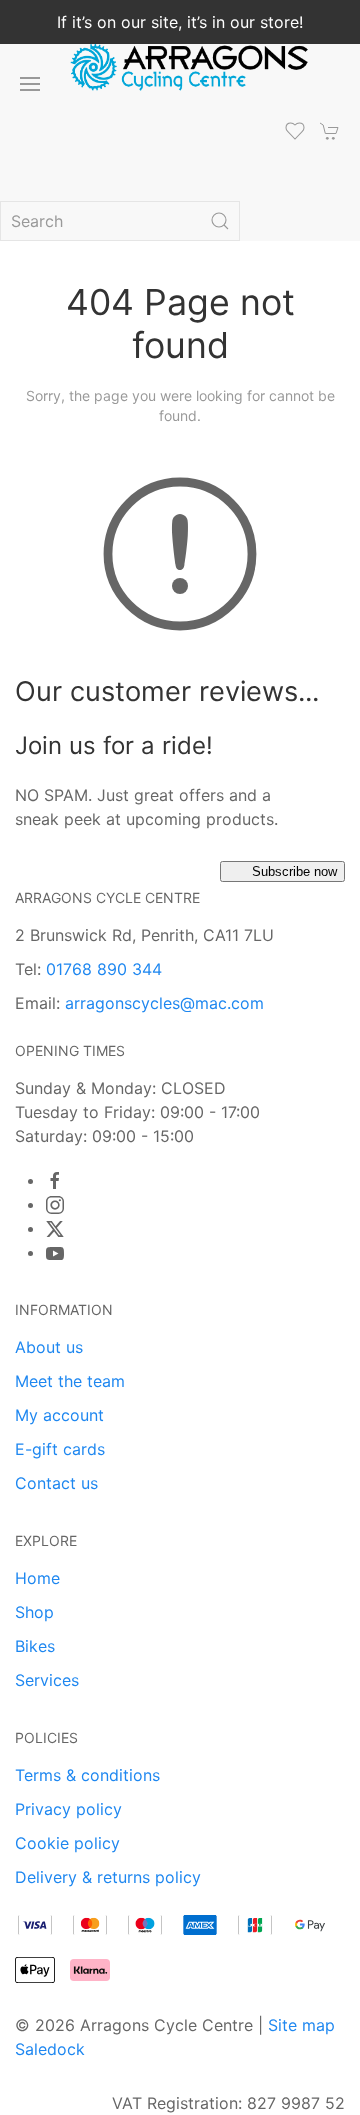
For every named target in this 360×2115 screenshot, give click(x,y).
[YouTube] (55, 1253)
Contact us (56, 1483)
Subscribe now (294, 871)
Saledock (50, 2049)
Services (47, 1680)
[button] (30, 84)
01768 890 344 (104, 969)
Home (37, 1578)
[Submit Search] (220, 221)
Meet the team (70, 1381)
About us (49, 1347)
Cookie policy (67, 1843)
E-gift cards (60, 1449)
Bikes (35, 1646)
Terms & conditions (87, 1775)
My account (59, 1415)
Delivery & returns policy (108, 1877)
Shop (34, 1612)
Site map (301, 2025)
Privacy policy (68, 1809)
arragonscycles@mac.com (164, 1003)
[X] (55, 1229)
